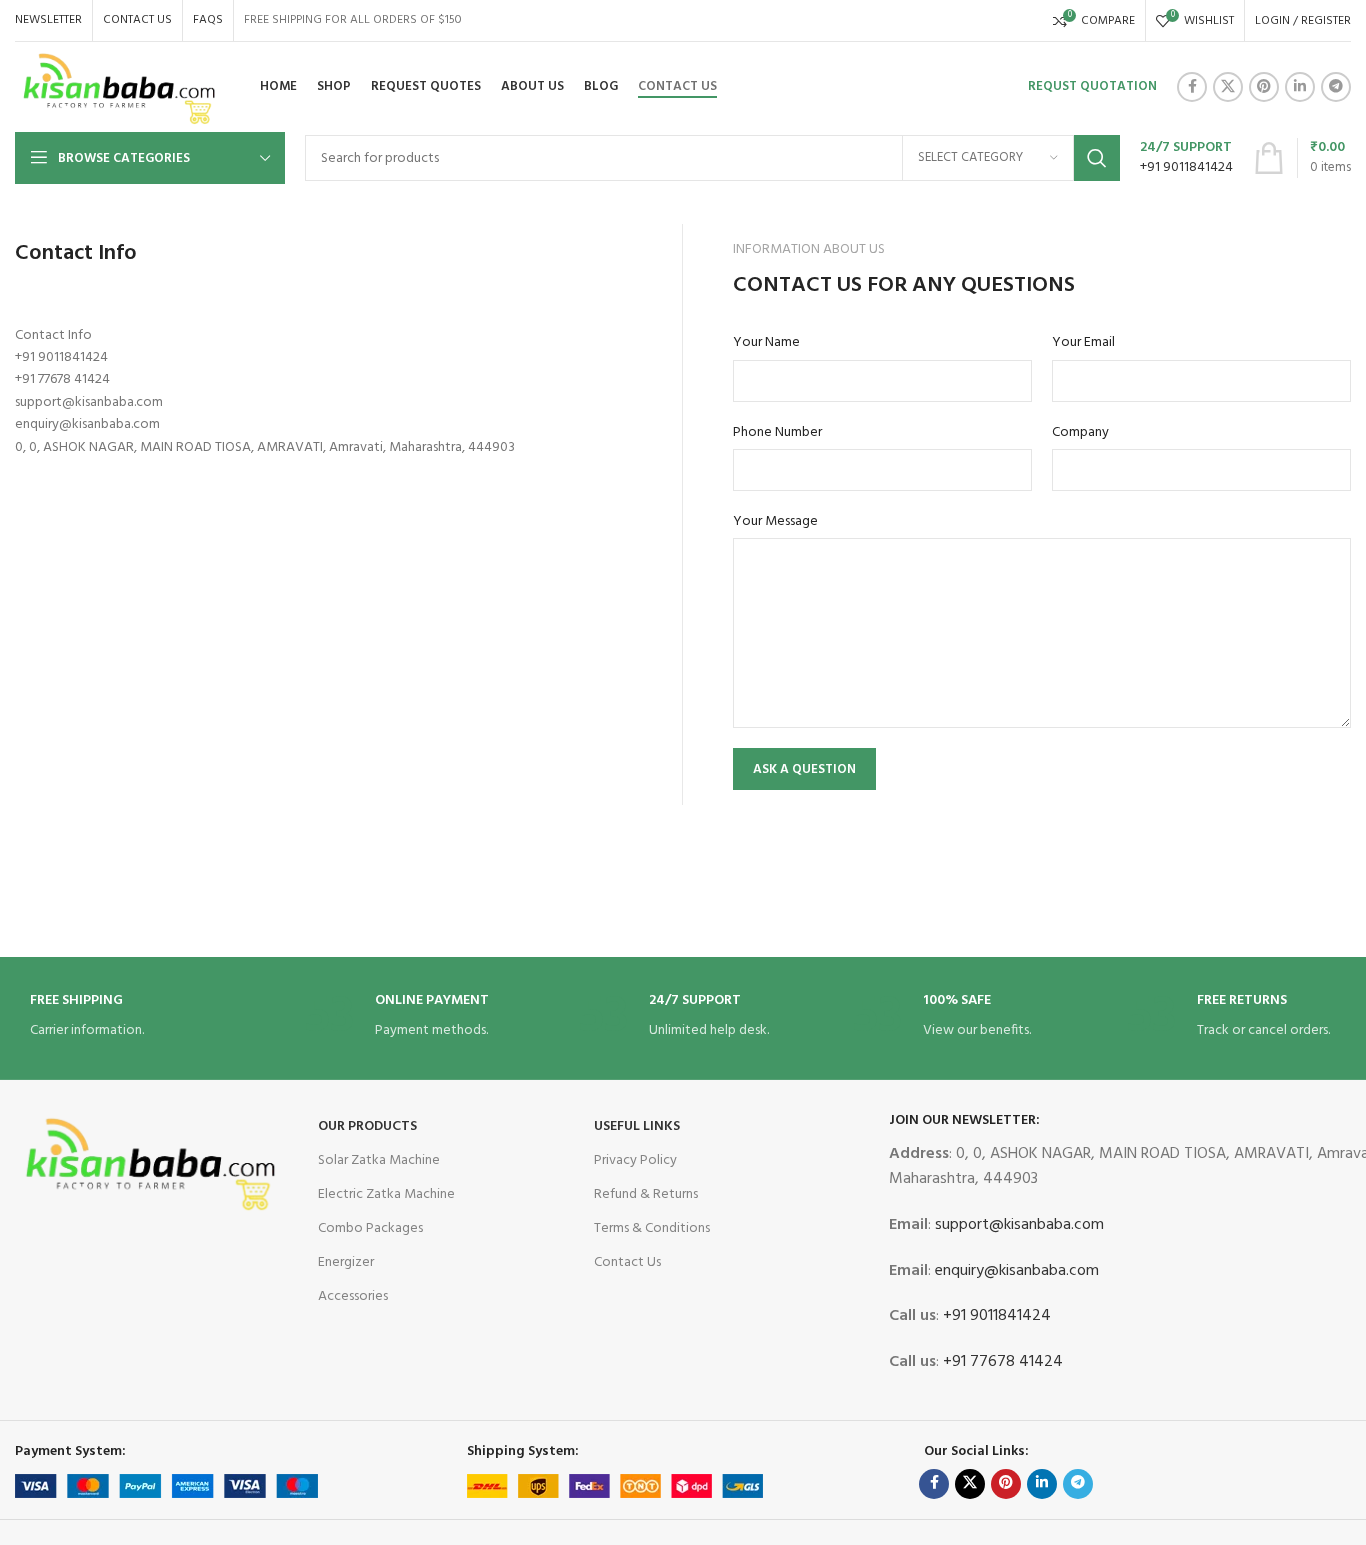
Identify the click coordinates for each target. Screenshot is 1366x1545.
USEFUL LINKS (637, 1126)
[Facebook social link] (1192, 87)
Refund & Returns (646, 1194)
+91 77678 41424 (1001, 1362)
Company (1080, 433)
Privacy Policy (635, 1160)
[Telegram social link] (1336, 87)
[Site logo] (120, 87)
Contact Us (627, 1262)
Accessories (353, 1296)
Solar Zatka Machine (379, 1160)
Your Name (766, 343)
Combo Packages (370, 1228)
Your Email (1083, 343)
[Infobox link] (1186, 158)
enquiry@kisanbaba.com (1015, 1271)
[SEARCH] (1097, 158)
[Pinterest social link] (1264, 87)
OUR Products (367, 1126)
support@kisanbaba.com (1017, 1225)
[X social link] (1228, 87)
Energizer (346, 1262)
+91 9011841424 (995, 1316)
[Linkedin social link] (1300, 87)
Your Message (775, 522)
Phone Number (777, 433)
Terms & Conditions (652, 1228)
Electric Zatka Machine (386, 1194)
